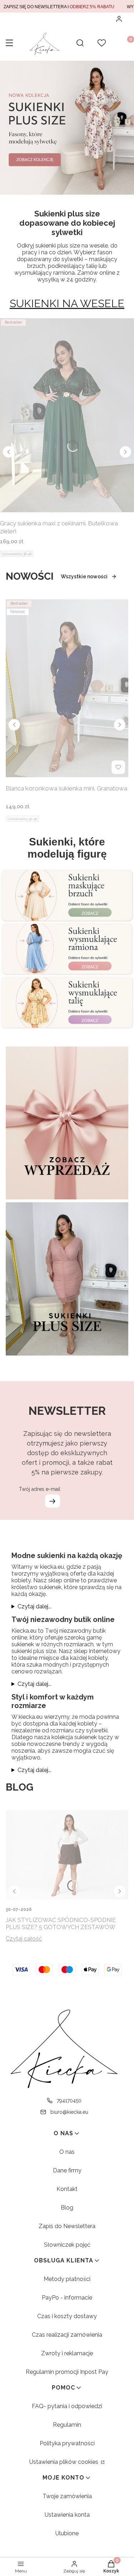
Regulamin (67, 2425)
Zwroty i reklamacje (67, 2353)
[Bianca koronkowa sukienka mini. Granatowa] (67, 688)
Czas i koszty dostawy (67, 2316)
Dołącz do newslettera (53, 1501)
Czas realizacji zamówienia (67, 2335)
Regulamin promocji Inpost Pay (67, 2372)
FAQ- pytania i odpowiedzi (67, 2406)
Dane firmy (67, 2170)
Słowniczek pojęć (67, 2245)
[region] (67, 6)
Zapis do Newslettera (67, 2226)
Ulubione (67, 2533)
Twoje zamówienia (67, 2496)
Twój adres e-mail (40, 1489)
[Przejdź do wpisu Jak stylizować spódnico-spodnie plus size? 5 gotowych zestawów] (67, 1855)
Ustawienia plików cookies (64, 2462)
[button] (9, 44)
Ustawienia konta (67, 2515)
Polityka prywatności (67, 2443)
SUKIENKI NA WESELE (67, 303)
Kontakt (67, 2189)
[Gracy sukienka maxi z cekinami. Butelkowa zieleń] (67, 415)
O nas (67, 2152)
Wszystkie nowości (84, 576)
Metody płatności (67, 2279)
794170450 (69, 2101)
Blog (67, 2208)
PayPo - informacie (67, 2298)
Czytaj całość (24, 1939)
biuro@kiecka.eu (69, 2112)
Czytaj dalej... (34, 1606)
